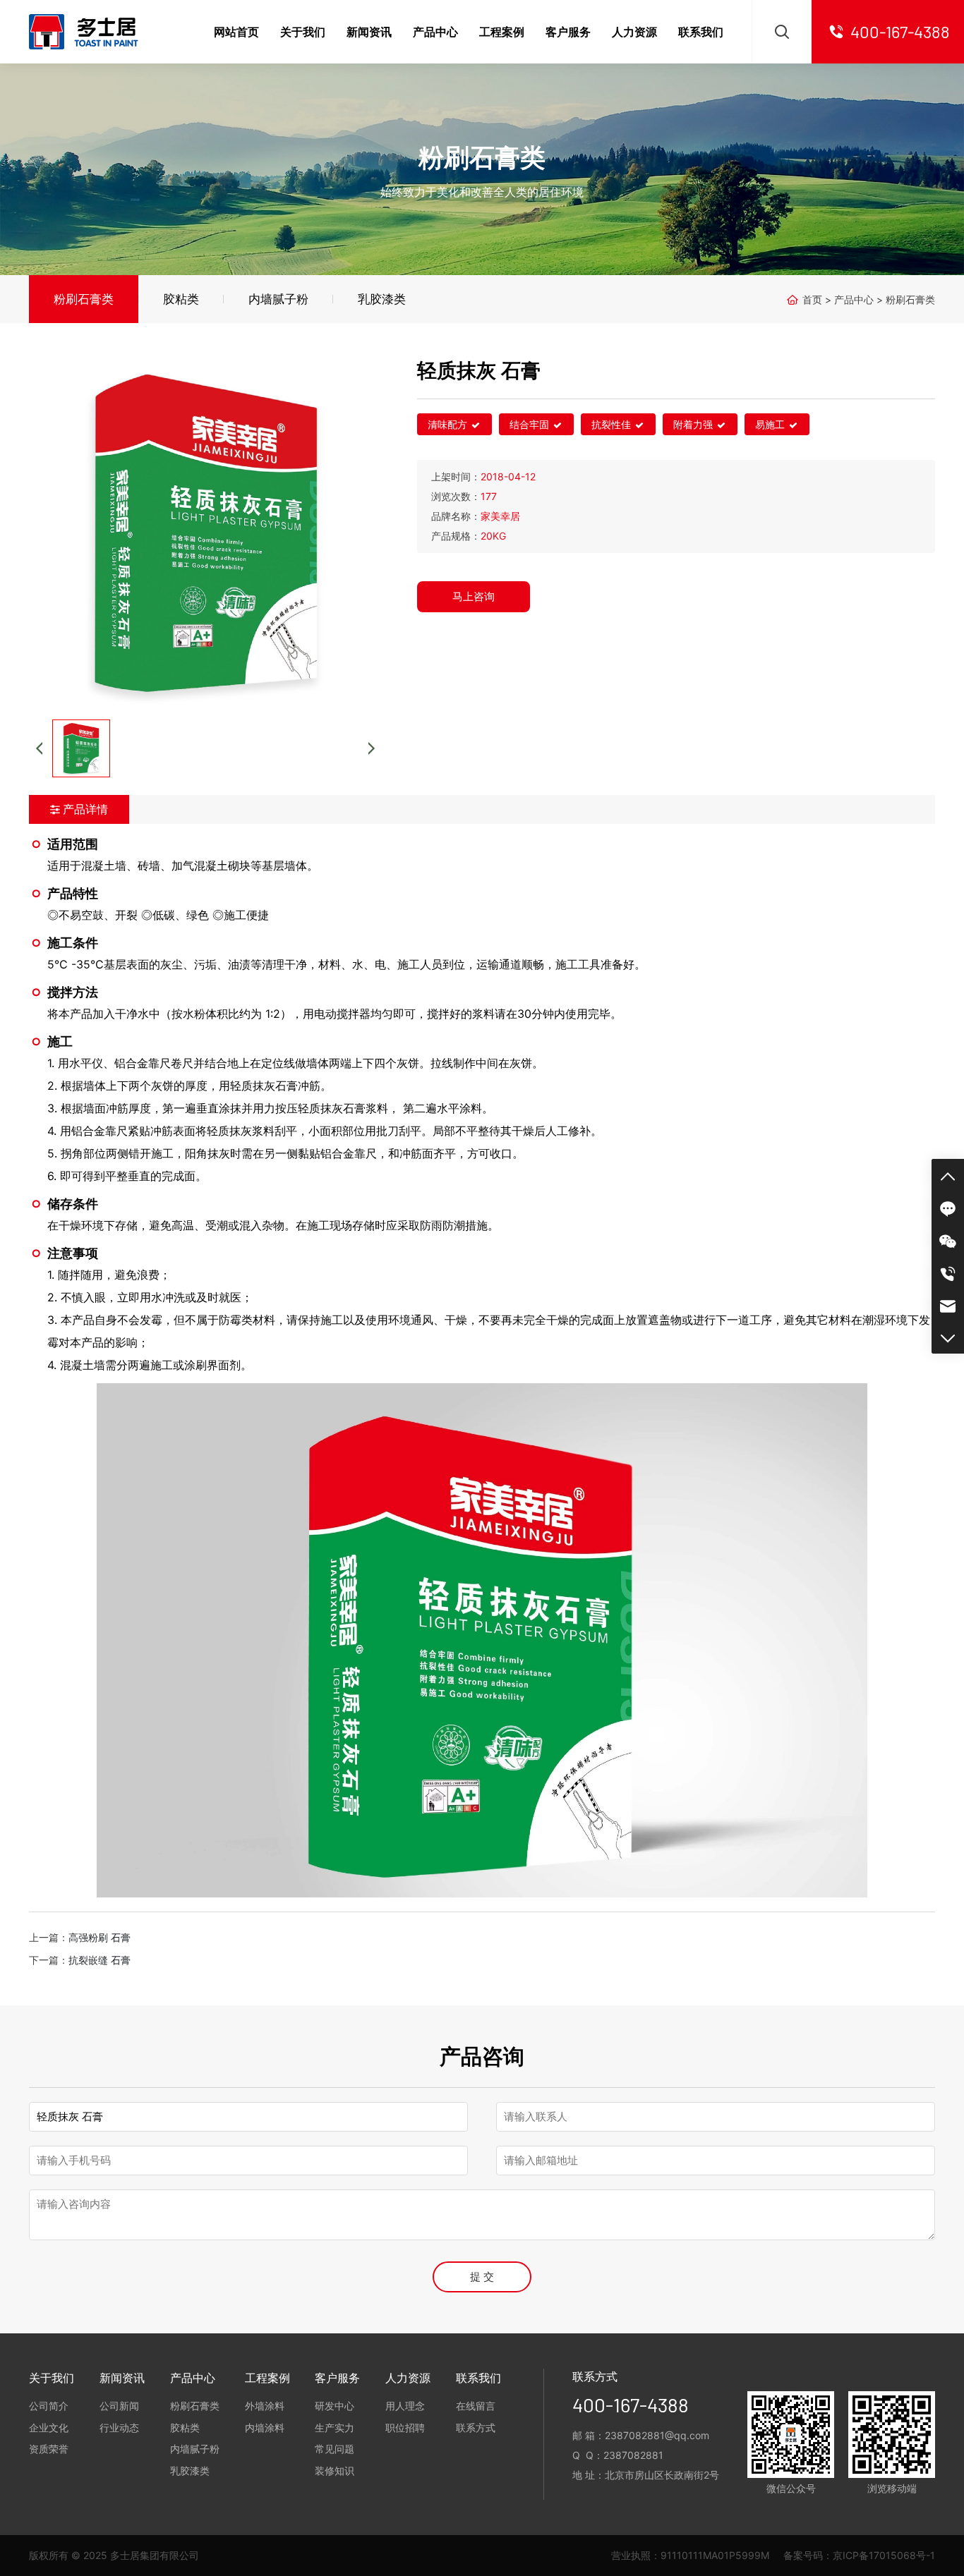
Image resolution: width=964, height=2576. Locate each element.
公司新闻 (119, 2406)
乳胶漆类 (382, 299)
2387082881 (633, 2455)
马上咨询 (474, 596)
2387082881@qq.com (657, 2435)
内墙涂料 (265, 2428)
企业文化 (49, 2428)
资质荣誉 (49, 2449)
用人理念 (405, 2406)
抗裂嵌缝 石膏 (100, 1960)
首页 (812, 299)
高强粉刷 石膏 (100, 1937)
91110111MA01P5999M (715, 2555)
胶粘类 (181, 299)
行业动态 (119, 2428)
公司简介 (49, 2406)
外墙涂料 (265, 2406)
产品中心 (854, 299)
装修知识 (335, 2471)
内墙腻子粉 (278, 299)
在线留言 (476, 2406)
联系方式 (476, 2428)
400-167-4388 (631, 2405)
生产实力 (335, 2428)
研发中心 (335, 2406)
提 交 (482, 2277)
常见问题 (335, 2449)
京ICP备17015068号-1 (884, 2555)
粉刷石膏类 (84, 299)
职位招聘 (405, 2428)
